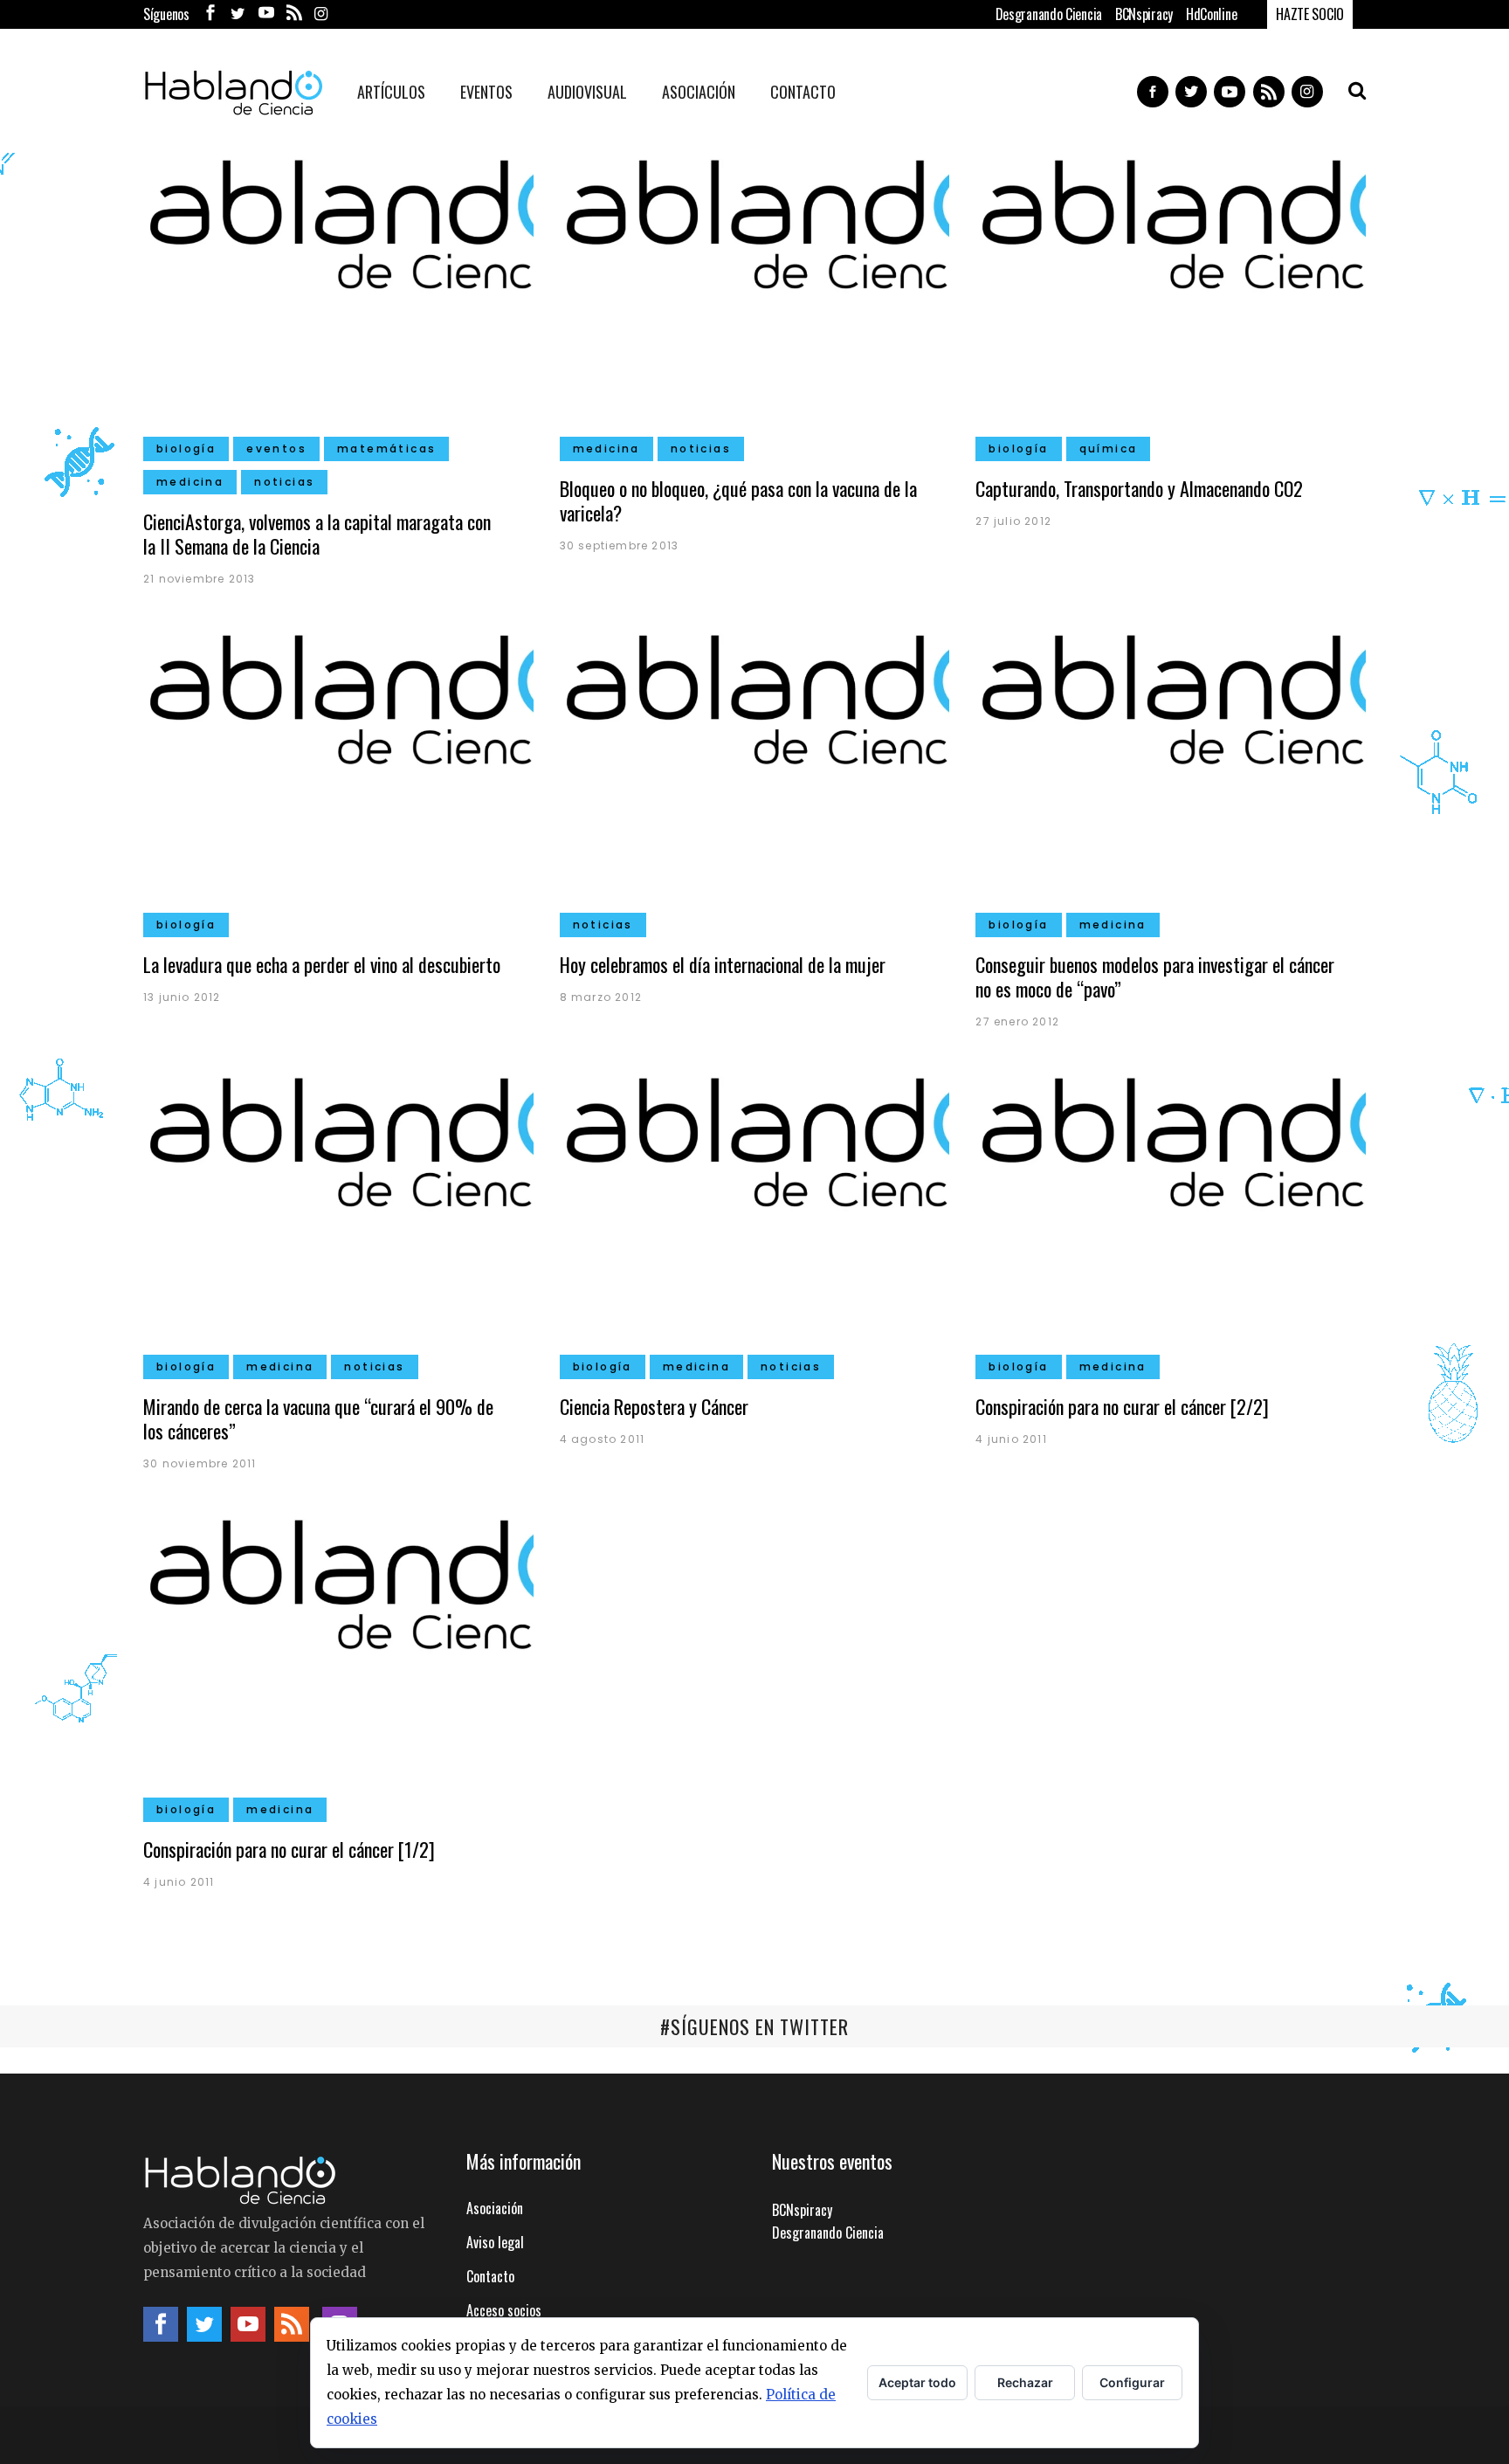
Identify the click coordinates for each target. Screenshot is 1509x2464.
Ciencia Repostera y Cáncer (654, 1406)
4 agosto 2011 (603, 1439)
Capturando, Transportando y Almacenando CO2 (1139, 488)
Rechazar (1025, 2382)
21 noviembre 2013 (199, 579)
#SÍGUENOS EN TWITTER (754, 2026)
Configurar (1132, 2382)
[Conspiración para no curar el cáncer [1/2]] (338, 1659)
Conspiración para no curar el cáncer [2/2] (1122, 1406)
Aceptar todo (917, 2382)
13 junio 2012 (182, 997)
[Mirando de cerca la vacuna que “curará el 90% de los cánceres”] (338, 1217)
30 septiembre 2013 (620, 545)
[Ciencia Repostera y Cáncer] (755, 1217)
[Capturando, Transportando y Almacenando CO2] (1171, 299)
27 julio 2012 (1013, 521)
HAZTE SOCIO (1310, 14)
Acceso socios (504, 2310)
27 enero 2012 (1017, 1021)
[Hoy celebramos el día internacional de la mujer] (755, 775)
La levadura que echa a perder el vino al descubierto (322, 964)
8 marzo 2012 (601, 997)
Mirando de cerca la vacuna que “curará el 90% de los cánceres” (318, 1418)
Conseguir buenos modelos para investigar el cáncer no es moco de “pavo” (1155, 977)
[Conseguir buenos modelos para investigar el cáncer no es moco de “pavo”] (1171, 775)
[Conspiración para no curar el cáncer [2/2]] (1171, 1217)
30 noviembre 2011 (200, 1463)
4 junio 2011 (1011, 1439)
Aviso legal (495, 2242)
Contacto (490, 2276)
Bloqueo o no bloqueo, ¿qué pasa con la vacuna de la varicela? (738, 500)
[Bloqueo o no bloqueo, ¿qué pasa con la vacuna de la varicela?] (755, 299)
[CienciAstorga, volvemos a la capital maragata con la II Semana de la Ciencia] (338, 299)
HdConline (1211, 14)
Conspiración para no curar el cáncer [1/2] (289, 1849)
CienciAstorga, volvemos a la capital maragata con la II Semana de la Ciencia (317, 534)
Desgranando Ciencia (1049, 14)
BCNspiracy (1144, 14)
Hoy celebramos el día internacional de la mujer (723, 964)
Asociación (495, 2208)
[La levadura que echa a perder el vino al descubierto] (338, 775)
